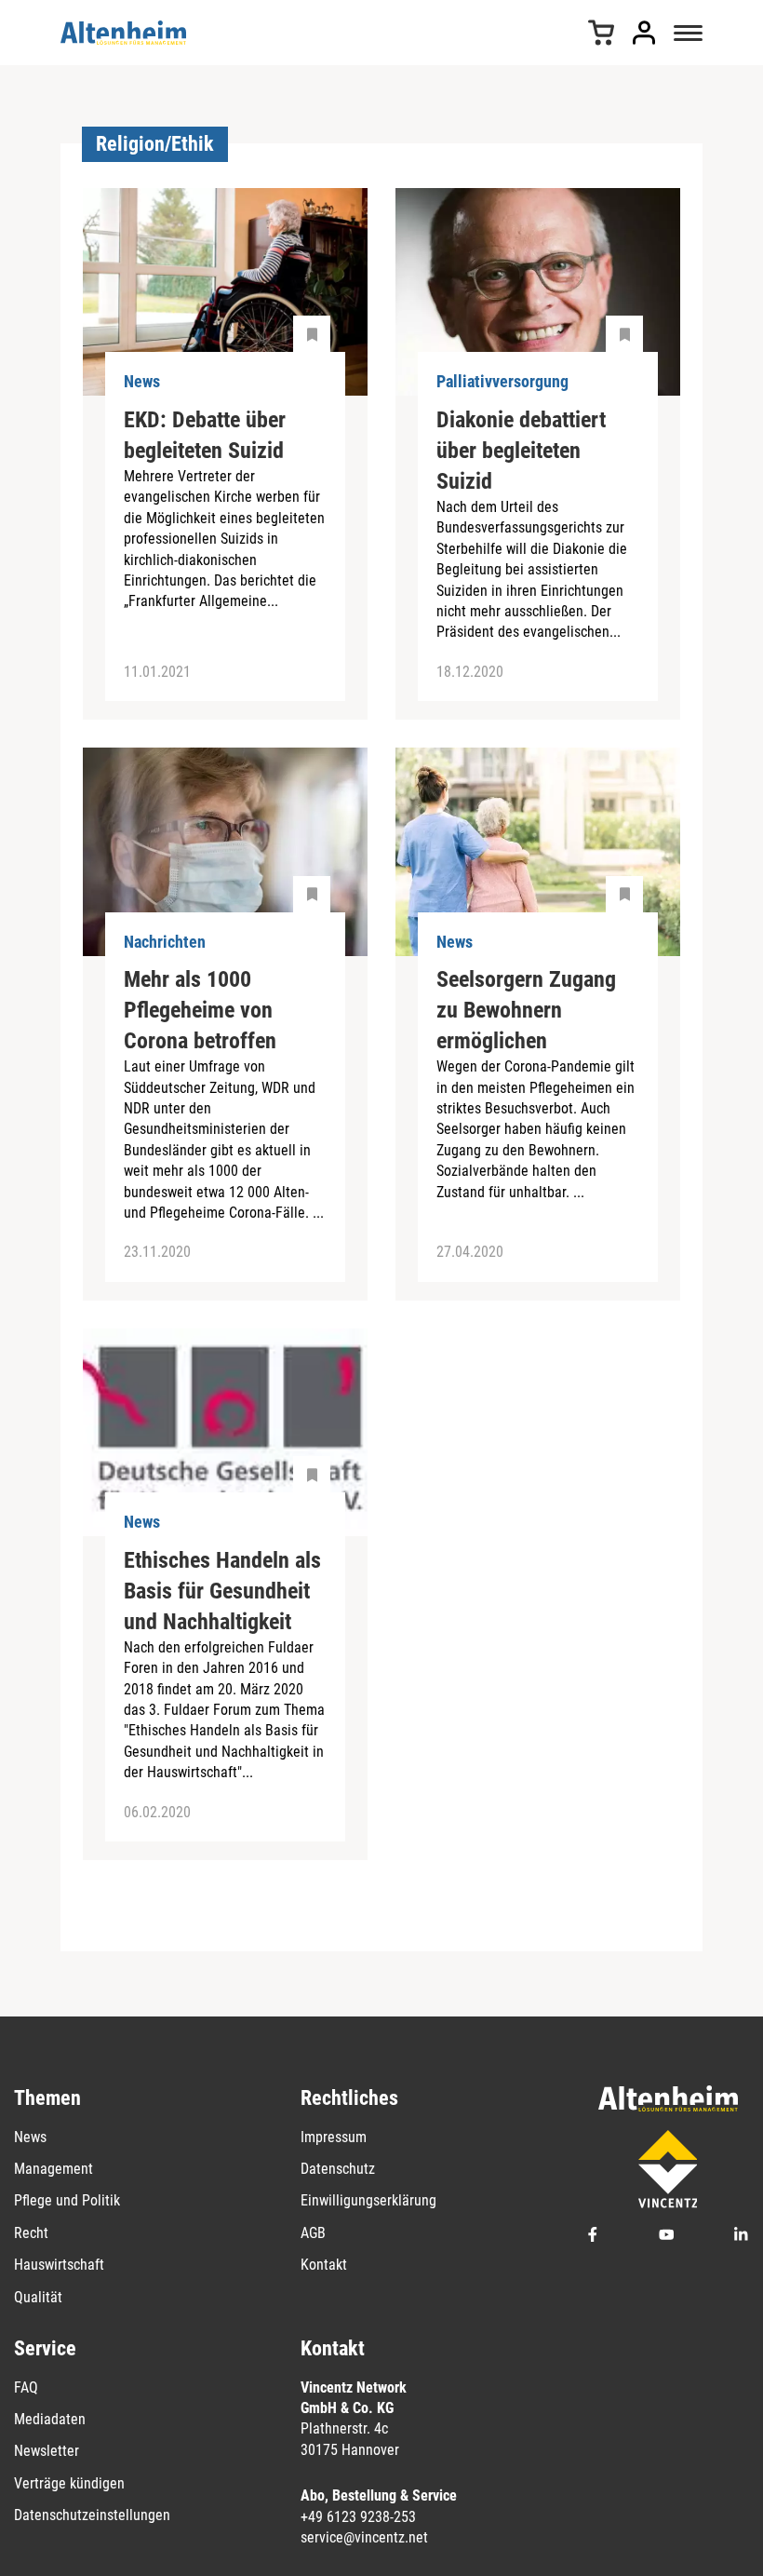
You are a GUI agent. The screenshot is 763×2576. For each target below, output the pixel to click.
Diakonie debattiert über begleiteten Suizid (521, 451)
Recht (31, 2233)
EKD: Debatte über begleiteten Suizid (205, 435)
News (30, 2137)
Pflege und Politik (67, 2200)
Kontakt (324, 2265)
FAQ (26, 2387)
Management (54, 2169)
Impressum (334, 2137)
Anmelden (644, 33)
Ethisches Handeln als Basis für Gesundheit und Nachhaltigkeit (222, 1591)
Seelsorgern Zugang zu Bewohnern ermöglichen (526, 1010)
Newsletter (47, 2451)
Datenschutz (338, 2169)
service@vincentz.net (364, 2537)
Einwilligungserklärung (368, 2200)
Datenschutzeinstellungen (92, 2515)
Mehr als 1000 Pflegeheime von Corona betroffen (200, 1010)
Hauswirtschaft (59, 2265)
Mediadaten (50, 2419)
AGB (313, 2233)
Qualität (38, 2297)
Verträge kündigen (69, 2483)
